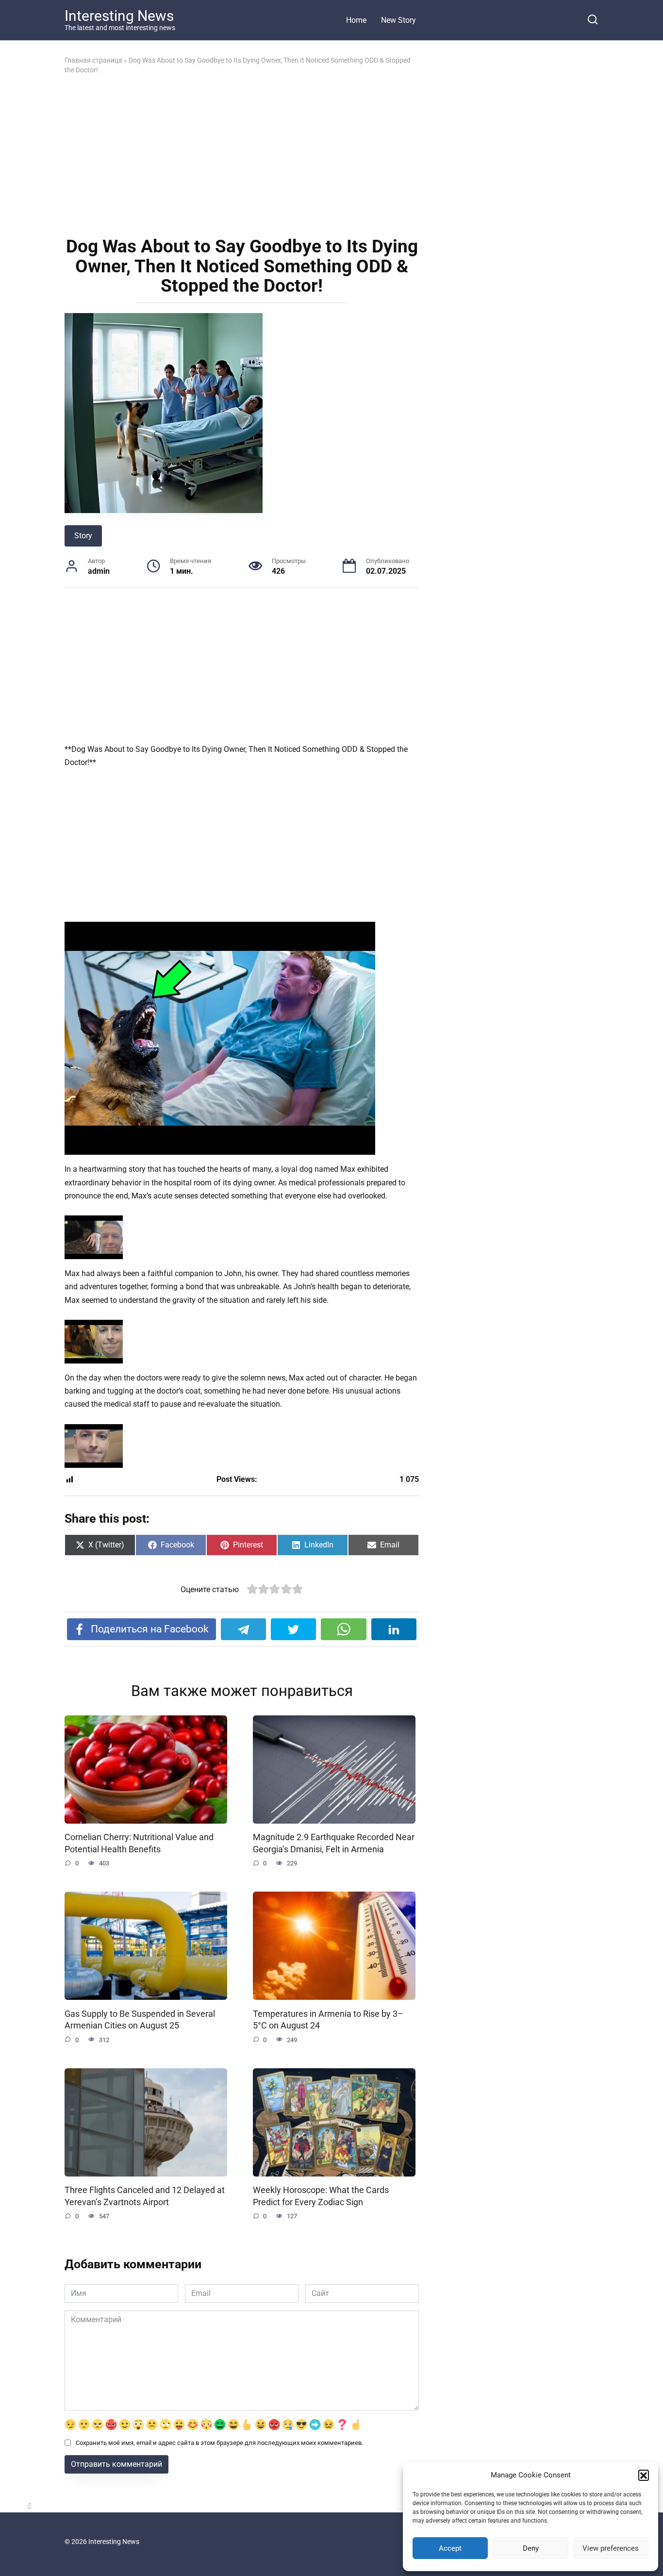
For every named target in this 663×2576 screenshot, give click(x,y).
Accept (450, 2548)
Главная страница (93, 60)
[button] (644, 2475)
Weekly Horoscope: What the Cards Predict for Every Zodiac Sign (321, 2196)
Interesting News (119, 16)
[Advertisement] (242, 155)
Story (83, 536)
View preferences (611, 2548)
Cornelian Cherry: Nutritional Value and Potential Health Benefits (139, 1843)
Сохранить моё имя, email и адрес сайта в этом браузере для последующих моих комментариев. (219, 2443)
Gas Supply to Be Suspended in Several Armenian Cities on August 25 (140, 2019)
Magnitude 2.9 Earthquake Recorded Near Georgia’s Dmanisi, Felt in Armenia (334, 1843)
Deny (531, 2548)
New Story (398, 20)
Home (356, 20)
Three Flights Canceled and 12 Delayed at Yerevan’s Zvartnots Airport (145, 2196)
